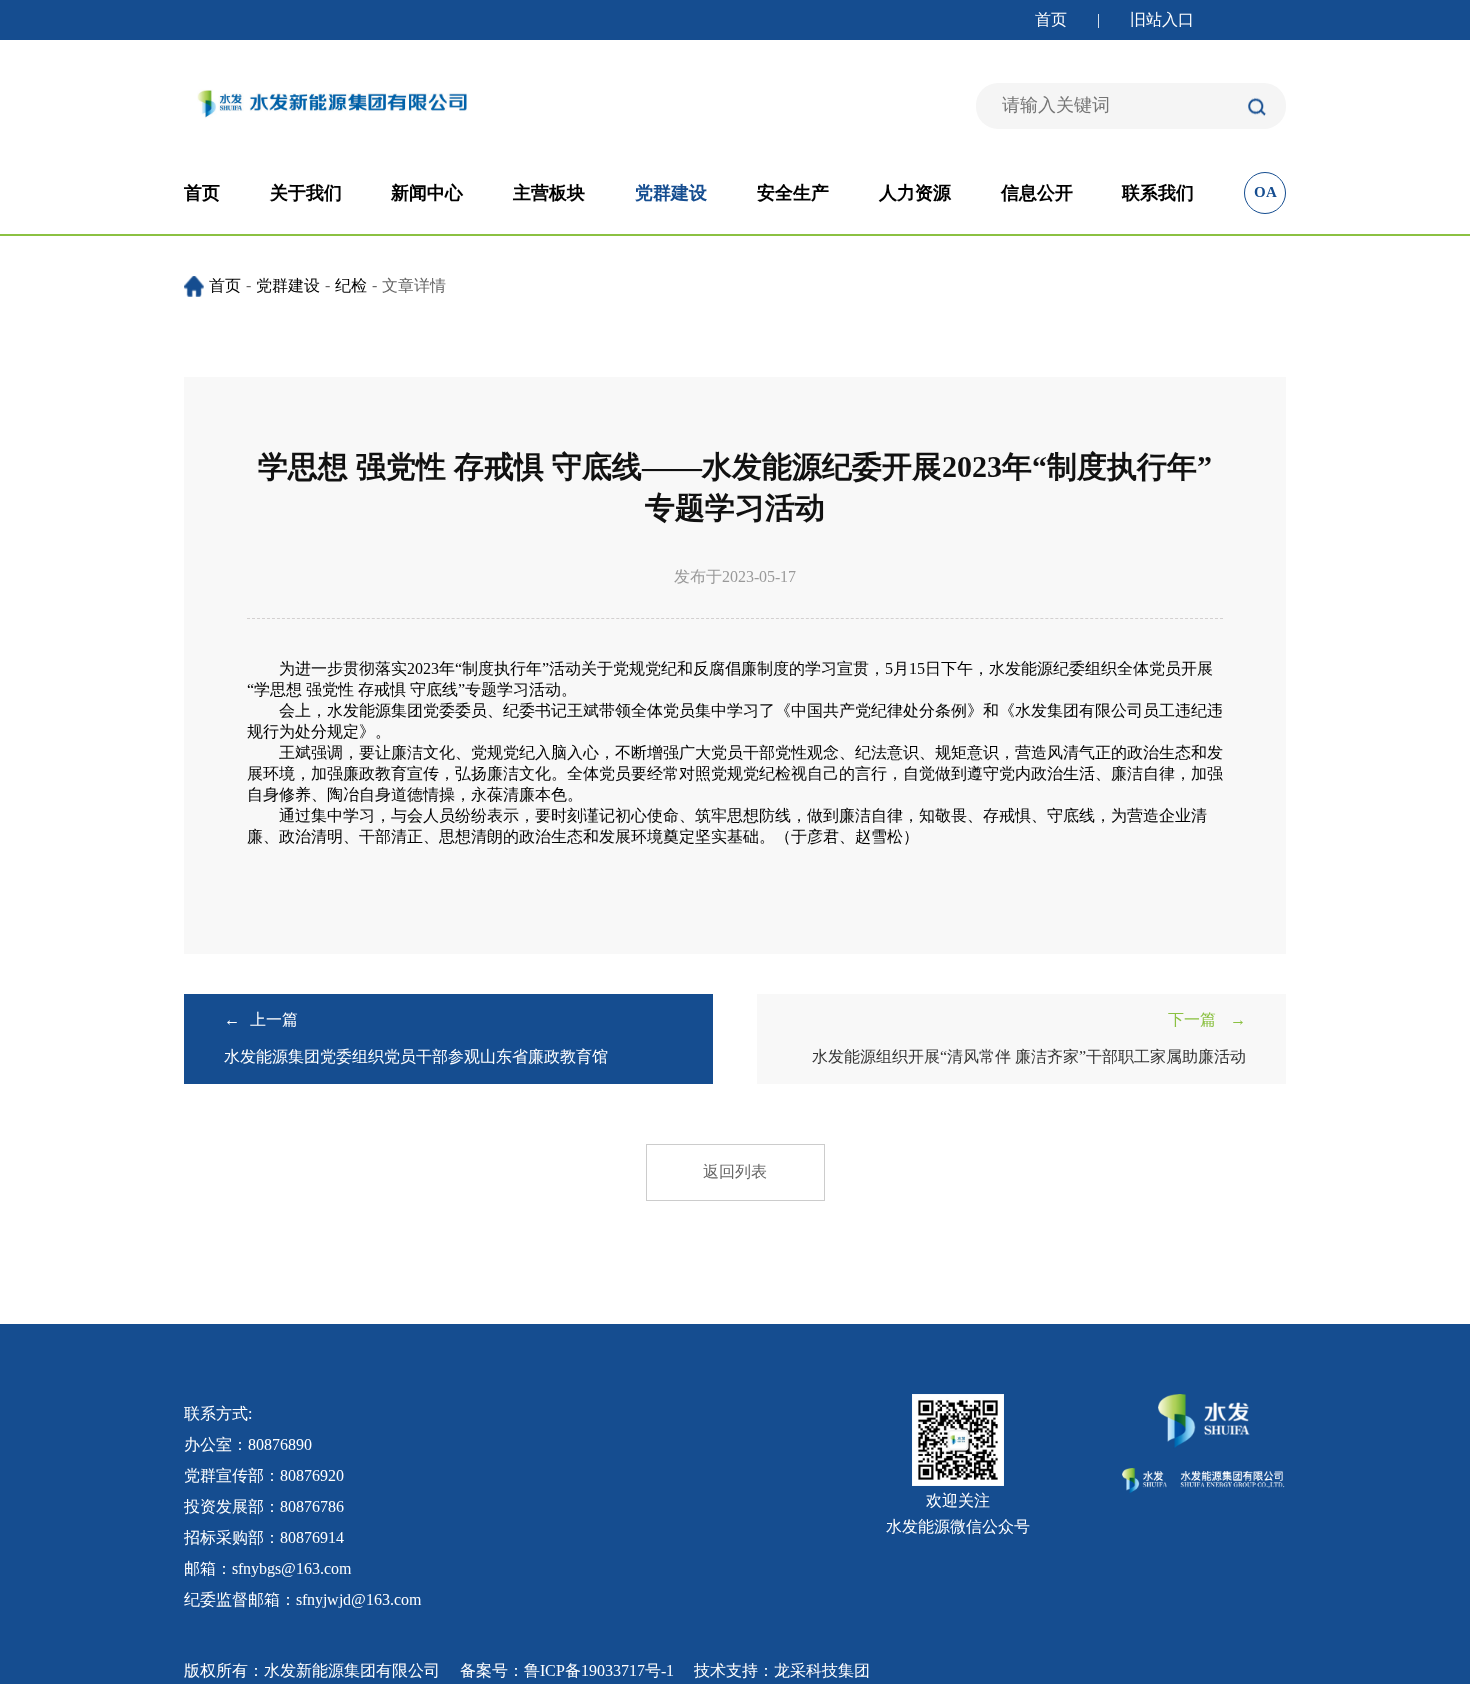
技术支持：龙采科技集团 (782, 1670)
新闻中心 (427, 193)
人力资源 (915, 193)
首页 (1051, 19)
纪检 (351, 285)
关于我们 (306, 193)
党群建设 (671, 193)
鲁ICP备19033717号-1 (599, 1670)
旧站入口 (1162, 19)
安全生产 (793, 193)
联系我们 (1158, 193)
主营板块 (549, 193)
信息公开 (1037, 193)
